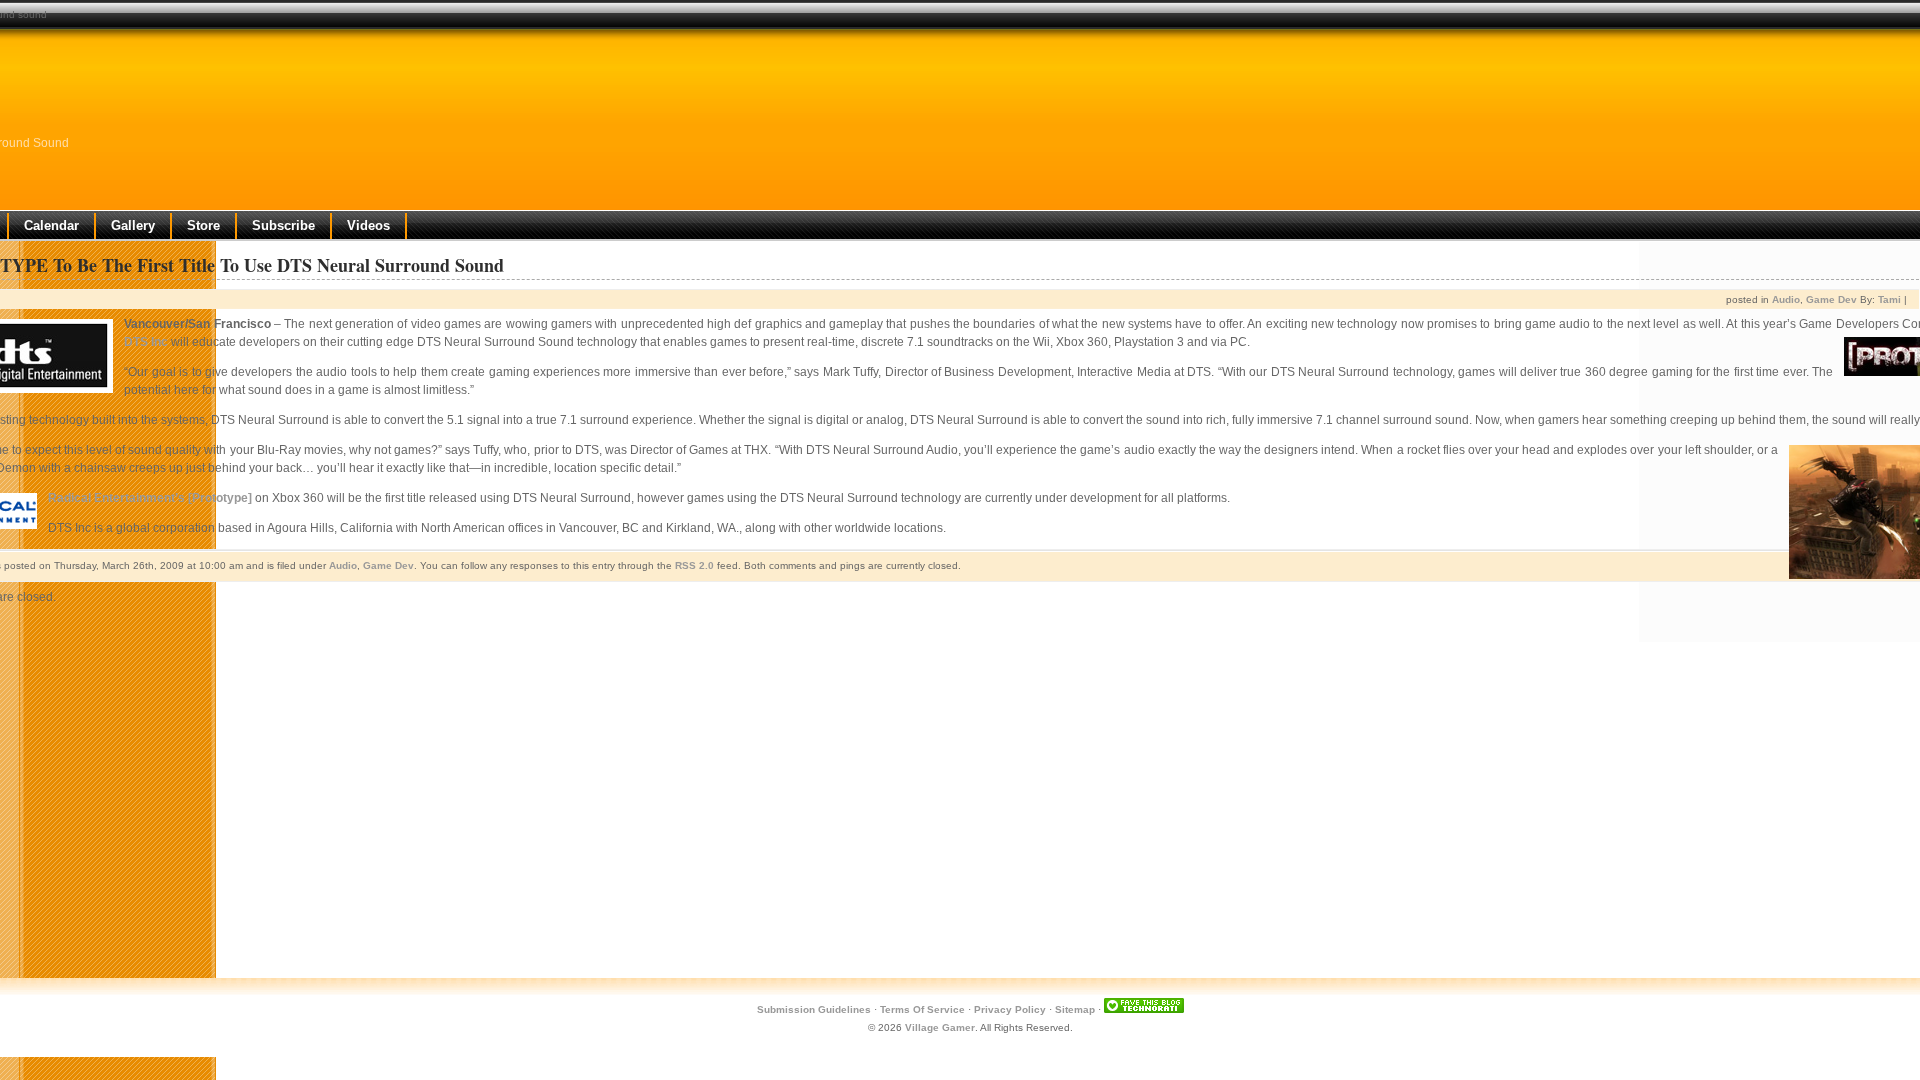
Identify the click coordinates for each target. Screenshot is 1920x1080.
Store (203, 225)
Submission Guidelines (814, 1009)
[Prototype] (220, 498)
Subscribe (283, 225)
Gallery (133, 225)
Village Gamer (940, 1027)
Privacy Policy (1010, 1009)
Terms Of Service (922, 1009)
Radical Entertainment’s (116, 498)
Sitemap (1075, 1009)
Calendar (51, 225)
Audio (1786, 299)
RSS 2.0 (694, 565)
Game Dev (1831, 299)
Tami (1889, 299)
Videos (368, 225)
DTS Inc (146, 342)
